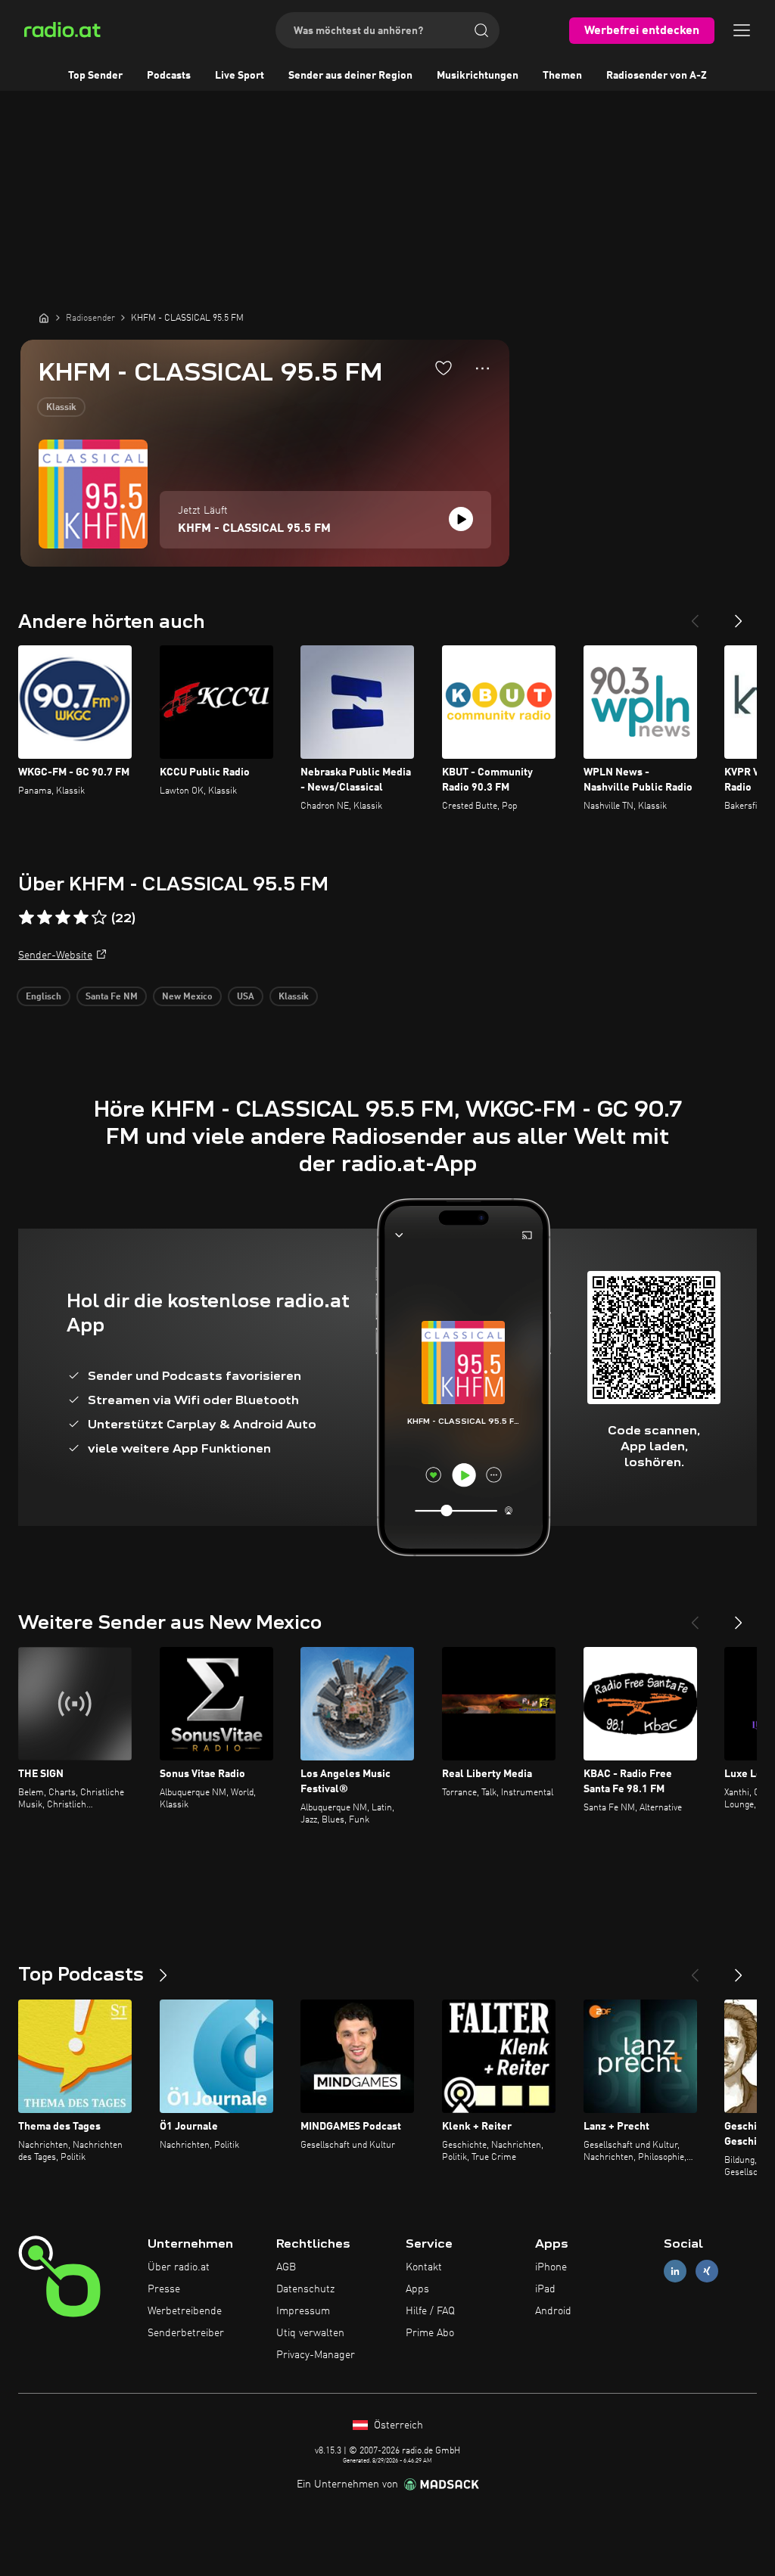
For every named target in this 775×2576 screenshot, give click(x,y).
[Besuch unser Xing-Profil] (707, 2271)
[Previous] (695, 615)
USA (246, 997)
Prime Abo (430, 2333)
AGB (286, 2267)
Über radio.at (179, 2267)
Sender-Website (55, 956)
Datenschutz (305, 2289)
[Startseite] (44, 318)
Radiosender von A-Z (657, 76)
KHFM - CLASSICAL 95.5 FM (254, 529)
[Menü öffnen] (742, 30)
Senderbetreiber (186, 2333)
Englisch (44, 997)
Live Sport (240, 76)
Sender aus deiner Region (350, 76)
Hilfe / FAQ (430, 2311)
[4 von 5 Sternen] (81, 918)
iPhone (551, 2267)
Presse (164, 2289)
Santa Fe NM (112, 997)
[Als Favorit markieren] (444, 368)
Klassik (61, 408)
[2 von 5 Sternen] (45, 918)
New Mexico (187, 997)
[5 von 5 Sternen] (99, 918)
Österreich (397, 2425)
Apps (417, 2289)
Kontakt (424, 2267)
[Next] (739, 615)
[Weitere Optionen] (482, 368)
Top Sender (95, 76)
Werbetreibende (185, 2311)
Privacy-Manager (316, 2355)
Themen (562, 76)
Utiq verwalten (310, 2333)
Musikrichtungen (478, 76)
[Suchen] (481, 30)
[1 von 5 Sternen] (26, 918)
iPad (545, 2289)
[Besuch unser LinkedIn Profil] (675, 2271)
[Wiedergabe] (461, 519)
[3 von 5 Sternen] (63, 918)
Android (553, 2311)
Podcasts (169, 76)
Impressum (303, 2311)
